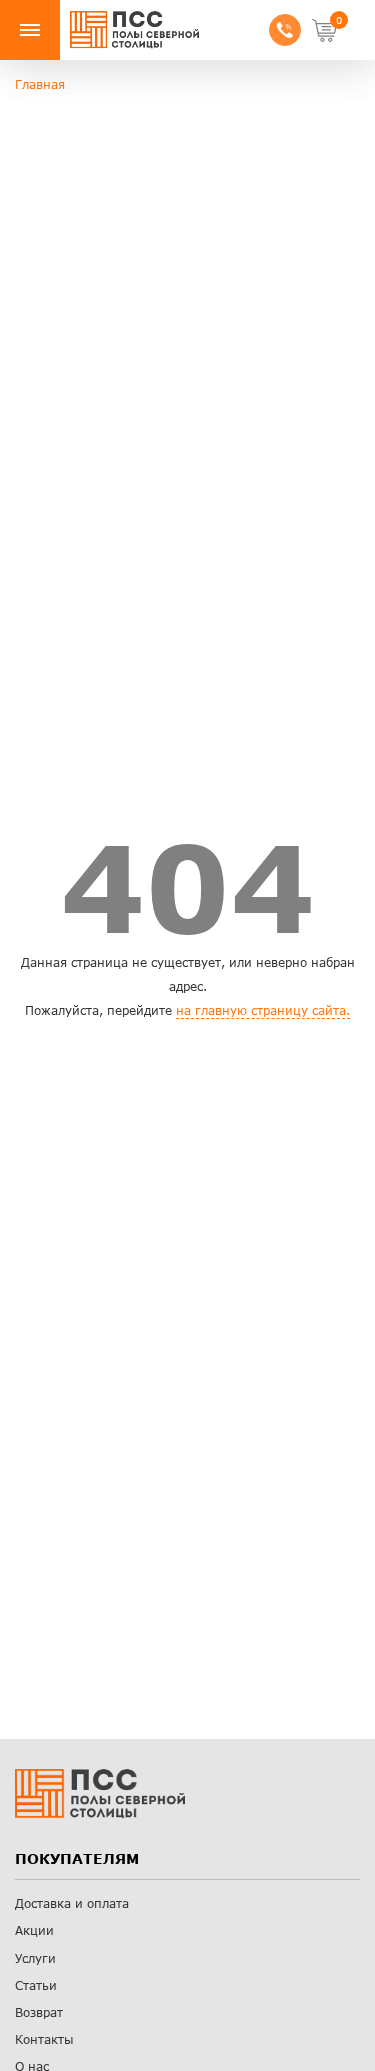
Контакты (44, 2039)
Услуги (35, 1958)
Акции (34, 1930)
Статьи (36, 1985)
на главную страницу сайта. (263, 1010)
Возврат (39, 2012)
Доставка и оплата (72, 1903)
